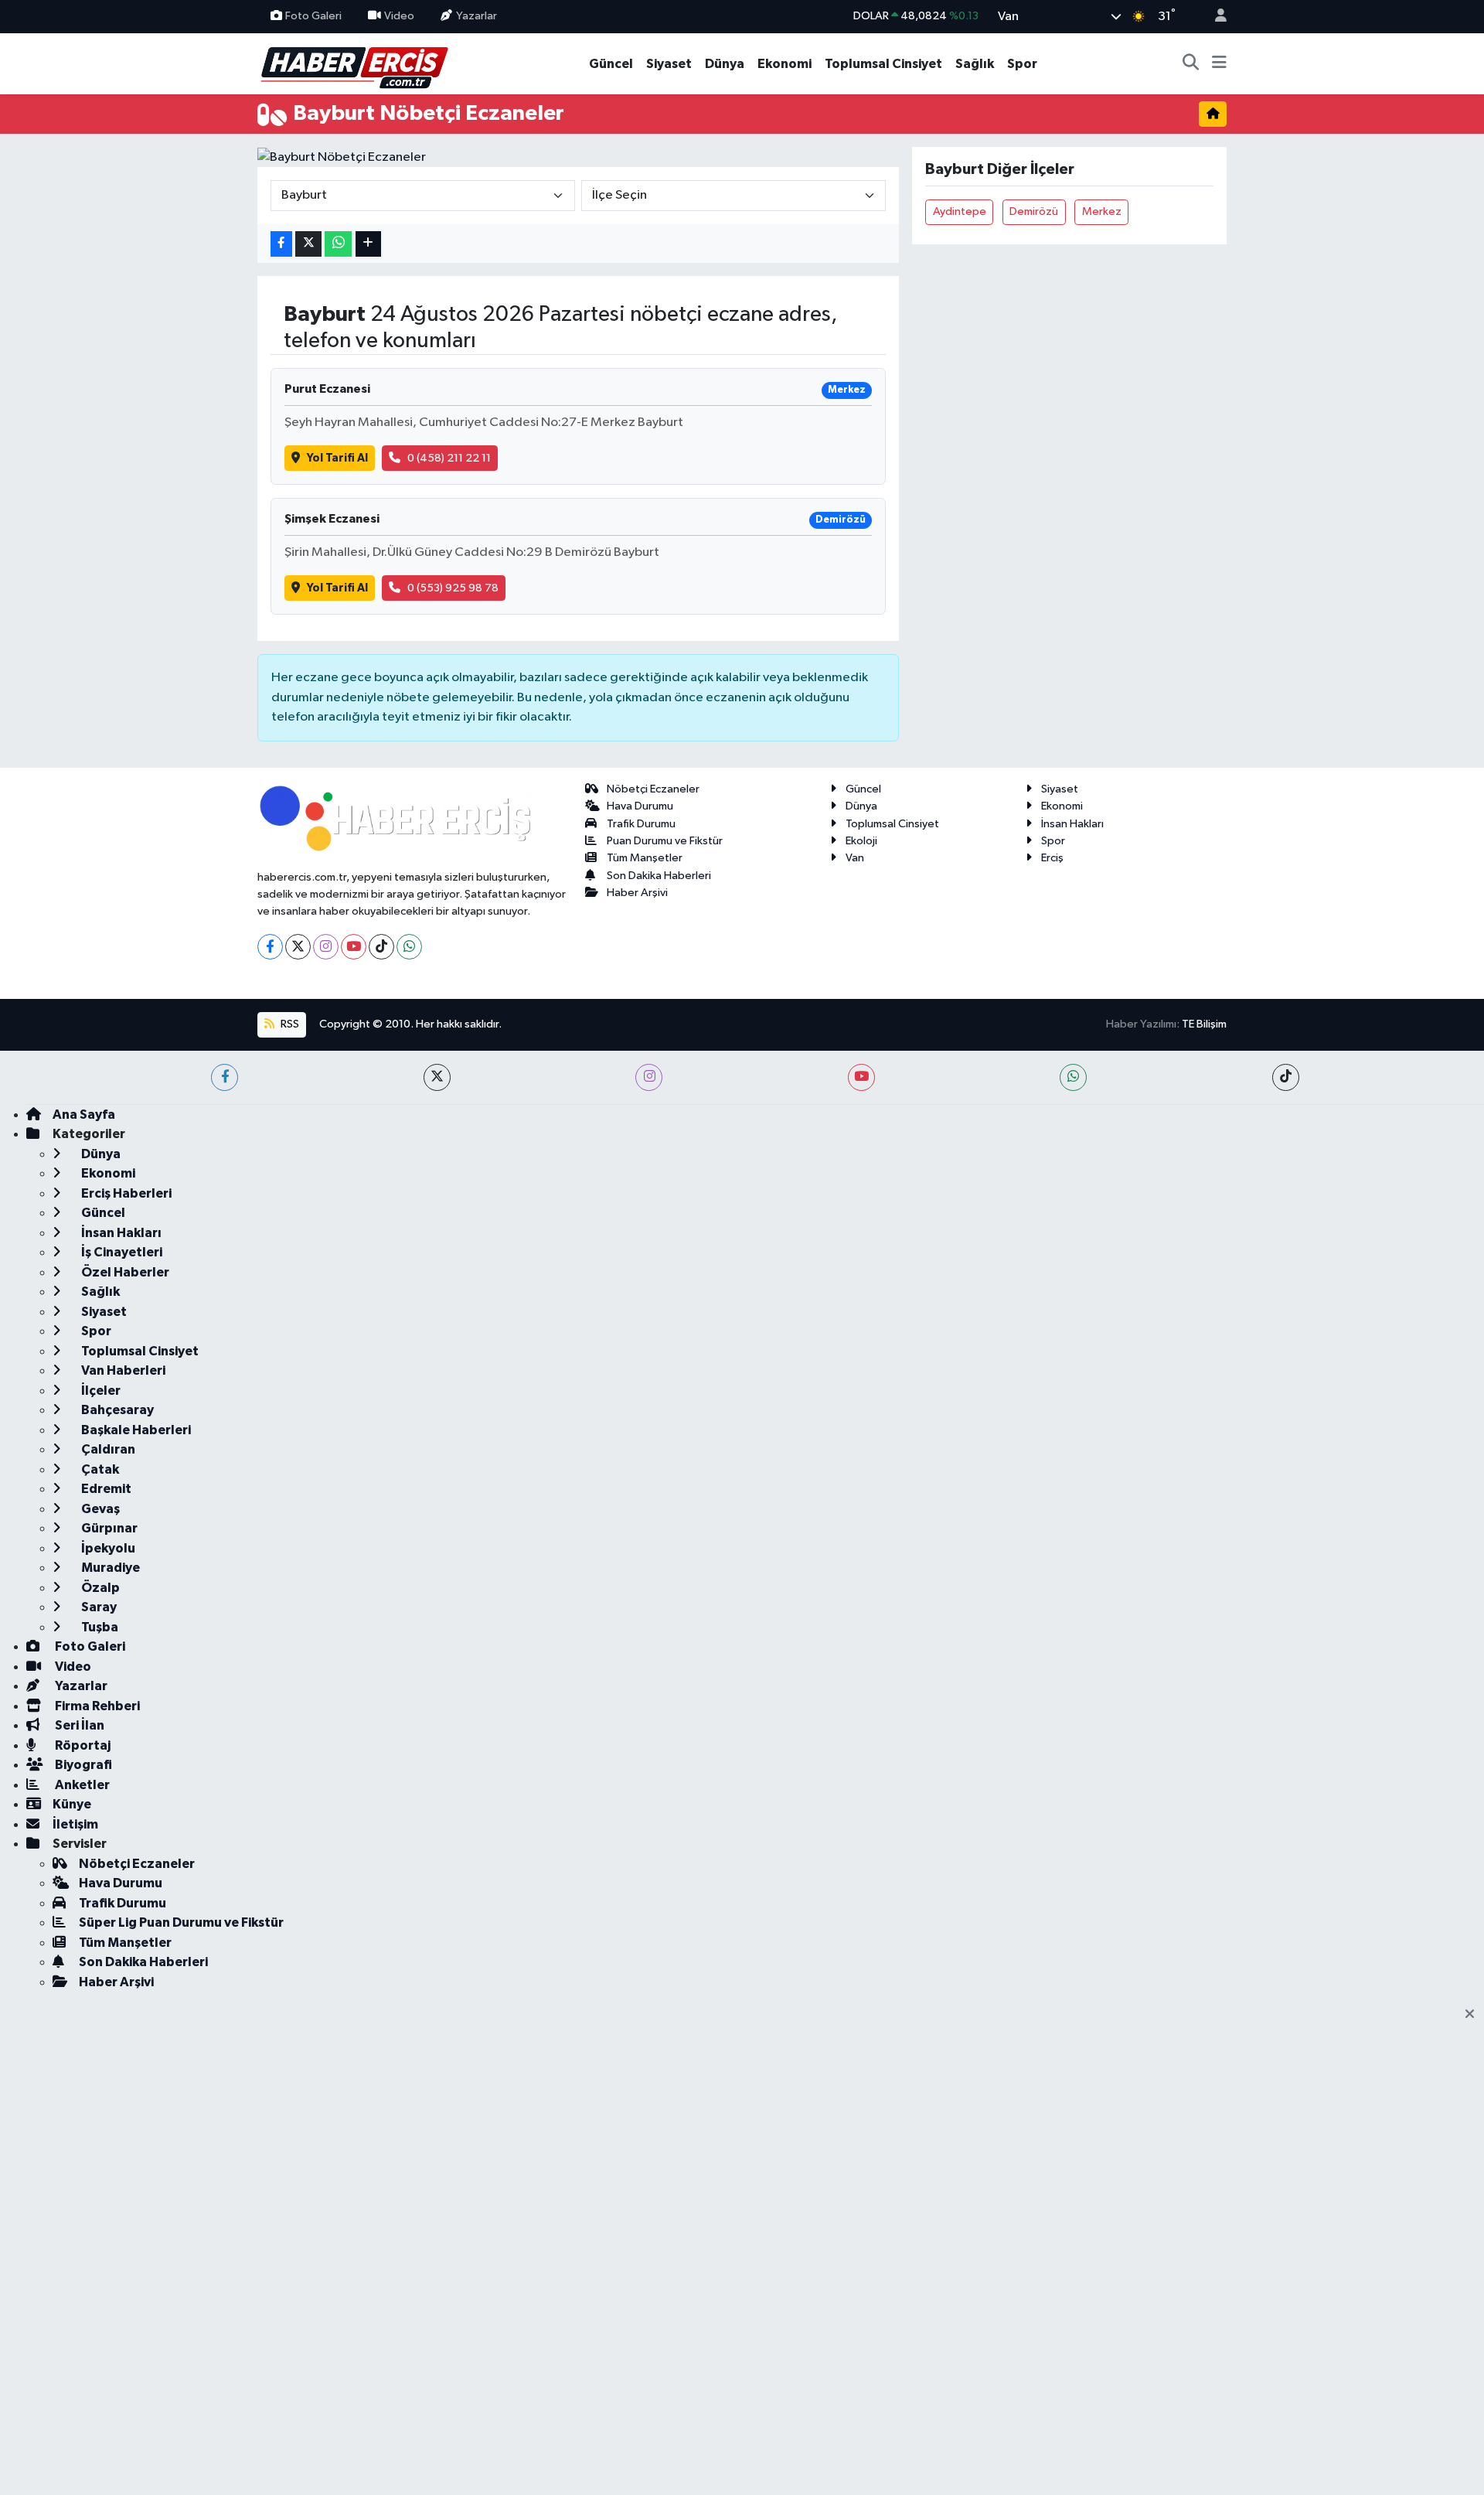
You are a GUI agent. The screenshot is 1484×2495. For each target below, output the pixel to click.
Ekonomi (785, 64)
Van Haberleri (122, 1370)
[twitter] (437, 1077)
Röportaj (82, 1745)
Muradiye (109, 1568)
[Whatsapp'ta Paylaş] (338, 244)
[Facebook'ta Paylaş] (281, 244)
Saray (98, 1607)
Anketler (81, 1785)
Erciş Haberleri (125, 1193)
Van (855, 858)
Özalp (99, 1588)
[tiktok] (1286, 1077)
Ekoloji (861, 841)
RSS (289, 1024)
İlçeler (100, 1391)
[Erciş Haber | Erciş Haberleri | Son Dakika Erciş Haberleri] (354, 63)
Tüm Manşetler (645, 858)
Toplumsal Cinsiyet (883, 64)
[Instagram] (326, 947)
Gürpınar (108, 1528)
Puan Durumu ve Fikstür (665, 841)
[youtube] (861, 1077)
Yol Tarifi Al (337, 458)
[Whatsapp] (409, 947)
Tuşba (99, 1627)
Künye (72, 1804)
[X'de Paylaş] (308, 244)
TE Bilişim (1204, 1024)
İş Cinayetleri (121, 1252)
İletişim (75, 1824)
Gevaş (99, 1509)
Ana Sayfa (84, 1115)
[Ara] (1191, 64)
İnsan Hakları (1072, 824)
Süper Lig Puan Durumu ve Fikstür (181, 1922)
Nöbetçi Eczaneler (653, 789)
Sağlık (975, 64)
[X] (298, 947)
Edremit (105, 1489)
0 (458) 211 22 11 (449, 458)
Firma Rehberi (96, 1706)
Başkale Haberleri (135, 1430)
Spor (1022, 64)
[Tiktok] (381, 947)
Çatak (99, 1469)
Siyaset (669, 64)
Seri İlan (78, 1725)
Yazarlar (477, 16)
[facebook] (225, 1077)
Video (399, 16)
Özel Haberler (124, 1272)
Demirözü (1034, 211)
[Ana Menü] (1219, 64)
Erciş (1052, 858)
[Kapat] (1474, 2015)
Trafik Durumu (641, 824)
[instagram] (649, 1077)
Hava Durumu (640, 806)
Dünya (725, 64)
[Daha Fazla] (368, 244)
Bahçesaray (116, 1410)
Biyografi (82, 1765)
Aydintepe (960, 211)
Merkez (1102, 211)
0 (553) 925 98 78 (453, 588)
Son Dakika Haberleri (659, 876)
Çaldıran (107, 1449)
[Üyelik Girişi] (1214, 17)
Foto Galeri (313, 16)
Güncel (611, 64)
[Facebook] (270, 947)
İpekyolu (107, 1548)
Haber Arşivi (637, 893)
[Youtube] (354, 947)
